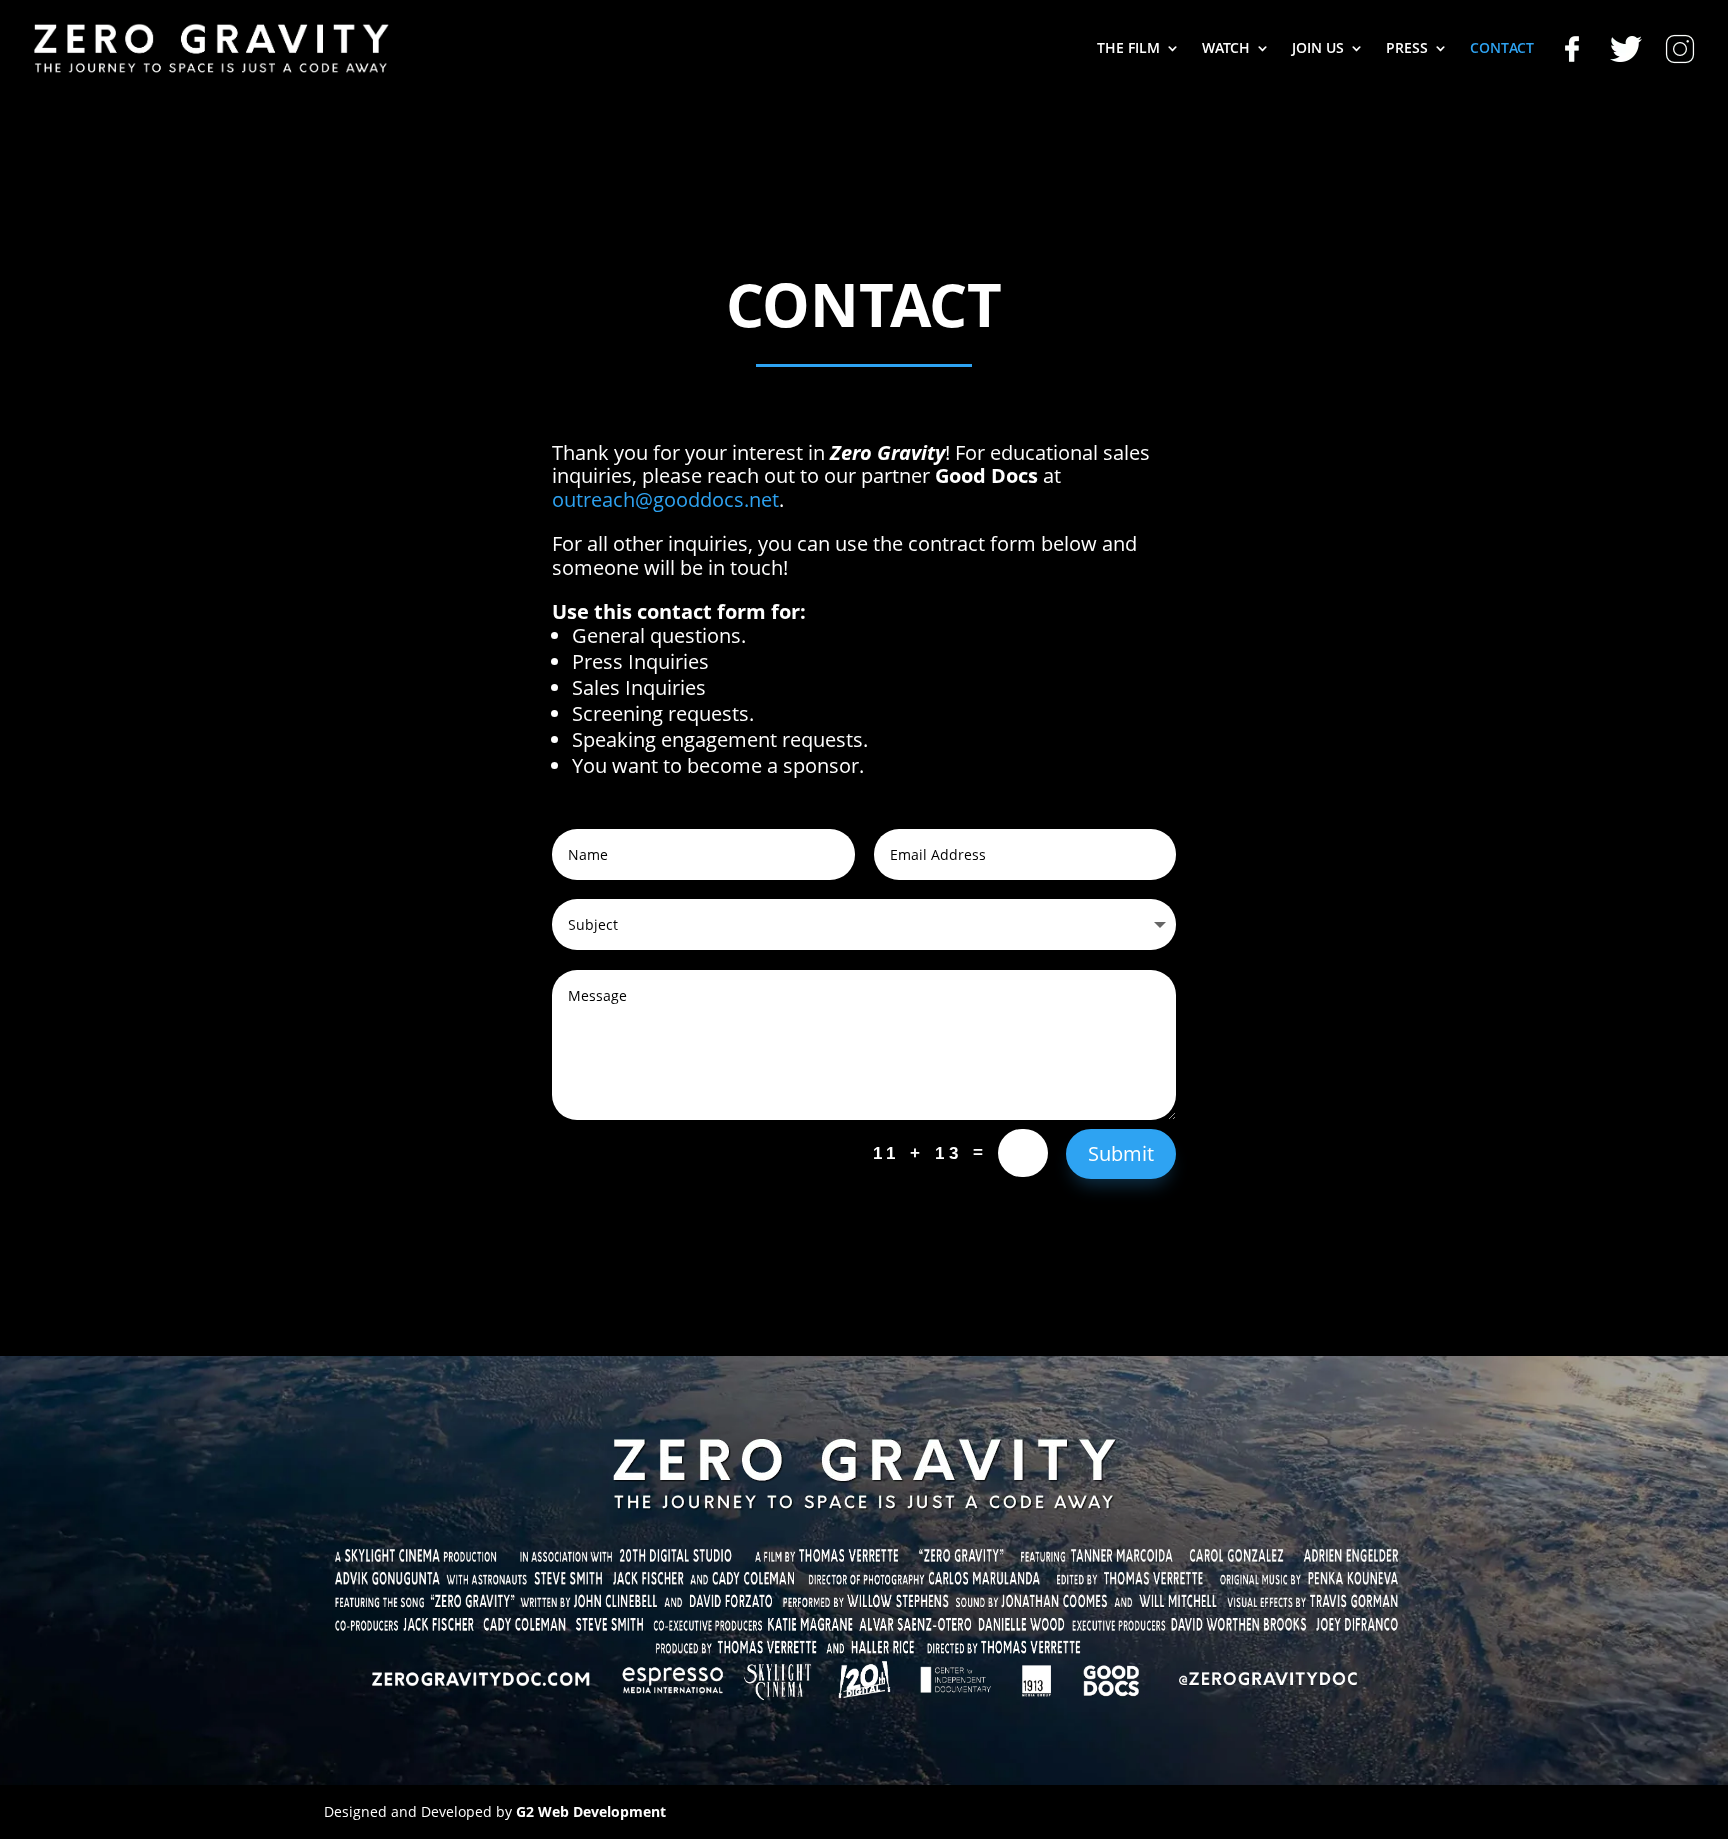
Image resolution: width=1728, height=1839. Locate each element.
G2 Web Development (591, 1811)
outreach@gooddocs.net (665, 499)
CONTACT (1502, 49)
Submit (1121, 1153)
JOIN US (1318, 49)
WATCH (1226, 49)
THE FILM (1128, 49)
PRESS (1407, 49)
